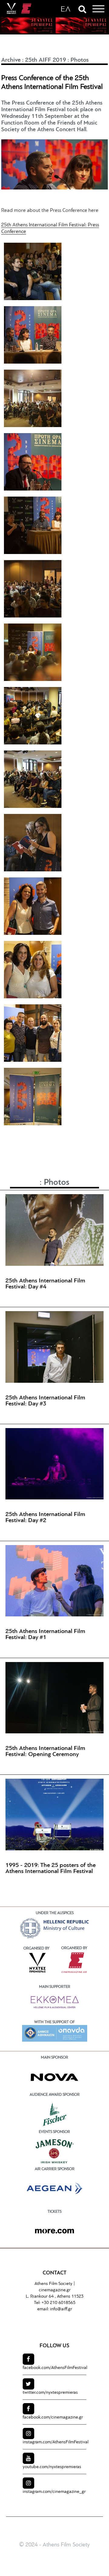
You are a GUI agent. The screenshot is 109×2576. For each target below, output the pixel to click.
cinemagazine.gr (55, 2290)
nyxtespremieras (50, 2393)
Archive (11, 60)
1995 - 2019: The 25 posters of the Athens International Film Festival (51, 1868)
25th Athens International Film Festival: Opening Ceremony (45, 1751)
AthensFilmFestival (55, 2368)
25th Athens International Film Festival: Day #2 (45, 1518)
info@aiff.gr (61, 2309)
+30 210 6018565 (58, 2303)
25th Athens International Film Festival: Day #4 (45, 1284)
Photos (80, 60)
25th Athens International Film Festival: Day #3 (45, 1401)
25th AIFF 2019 (46, 60)
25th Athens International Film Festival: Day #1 (45, 1635)
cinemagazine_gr (54, 2492)
